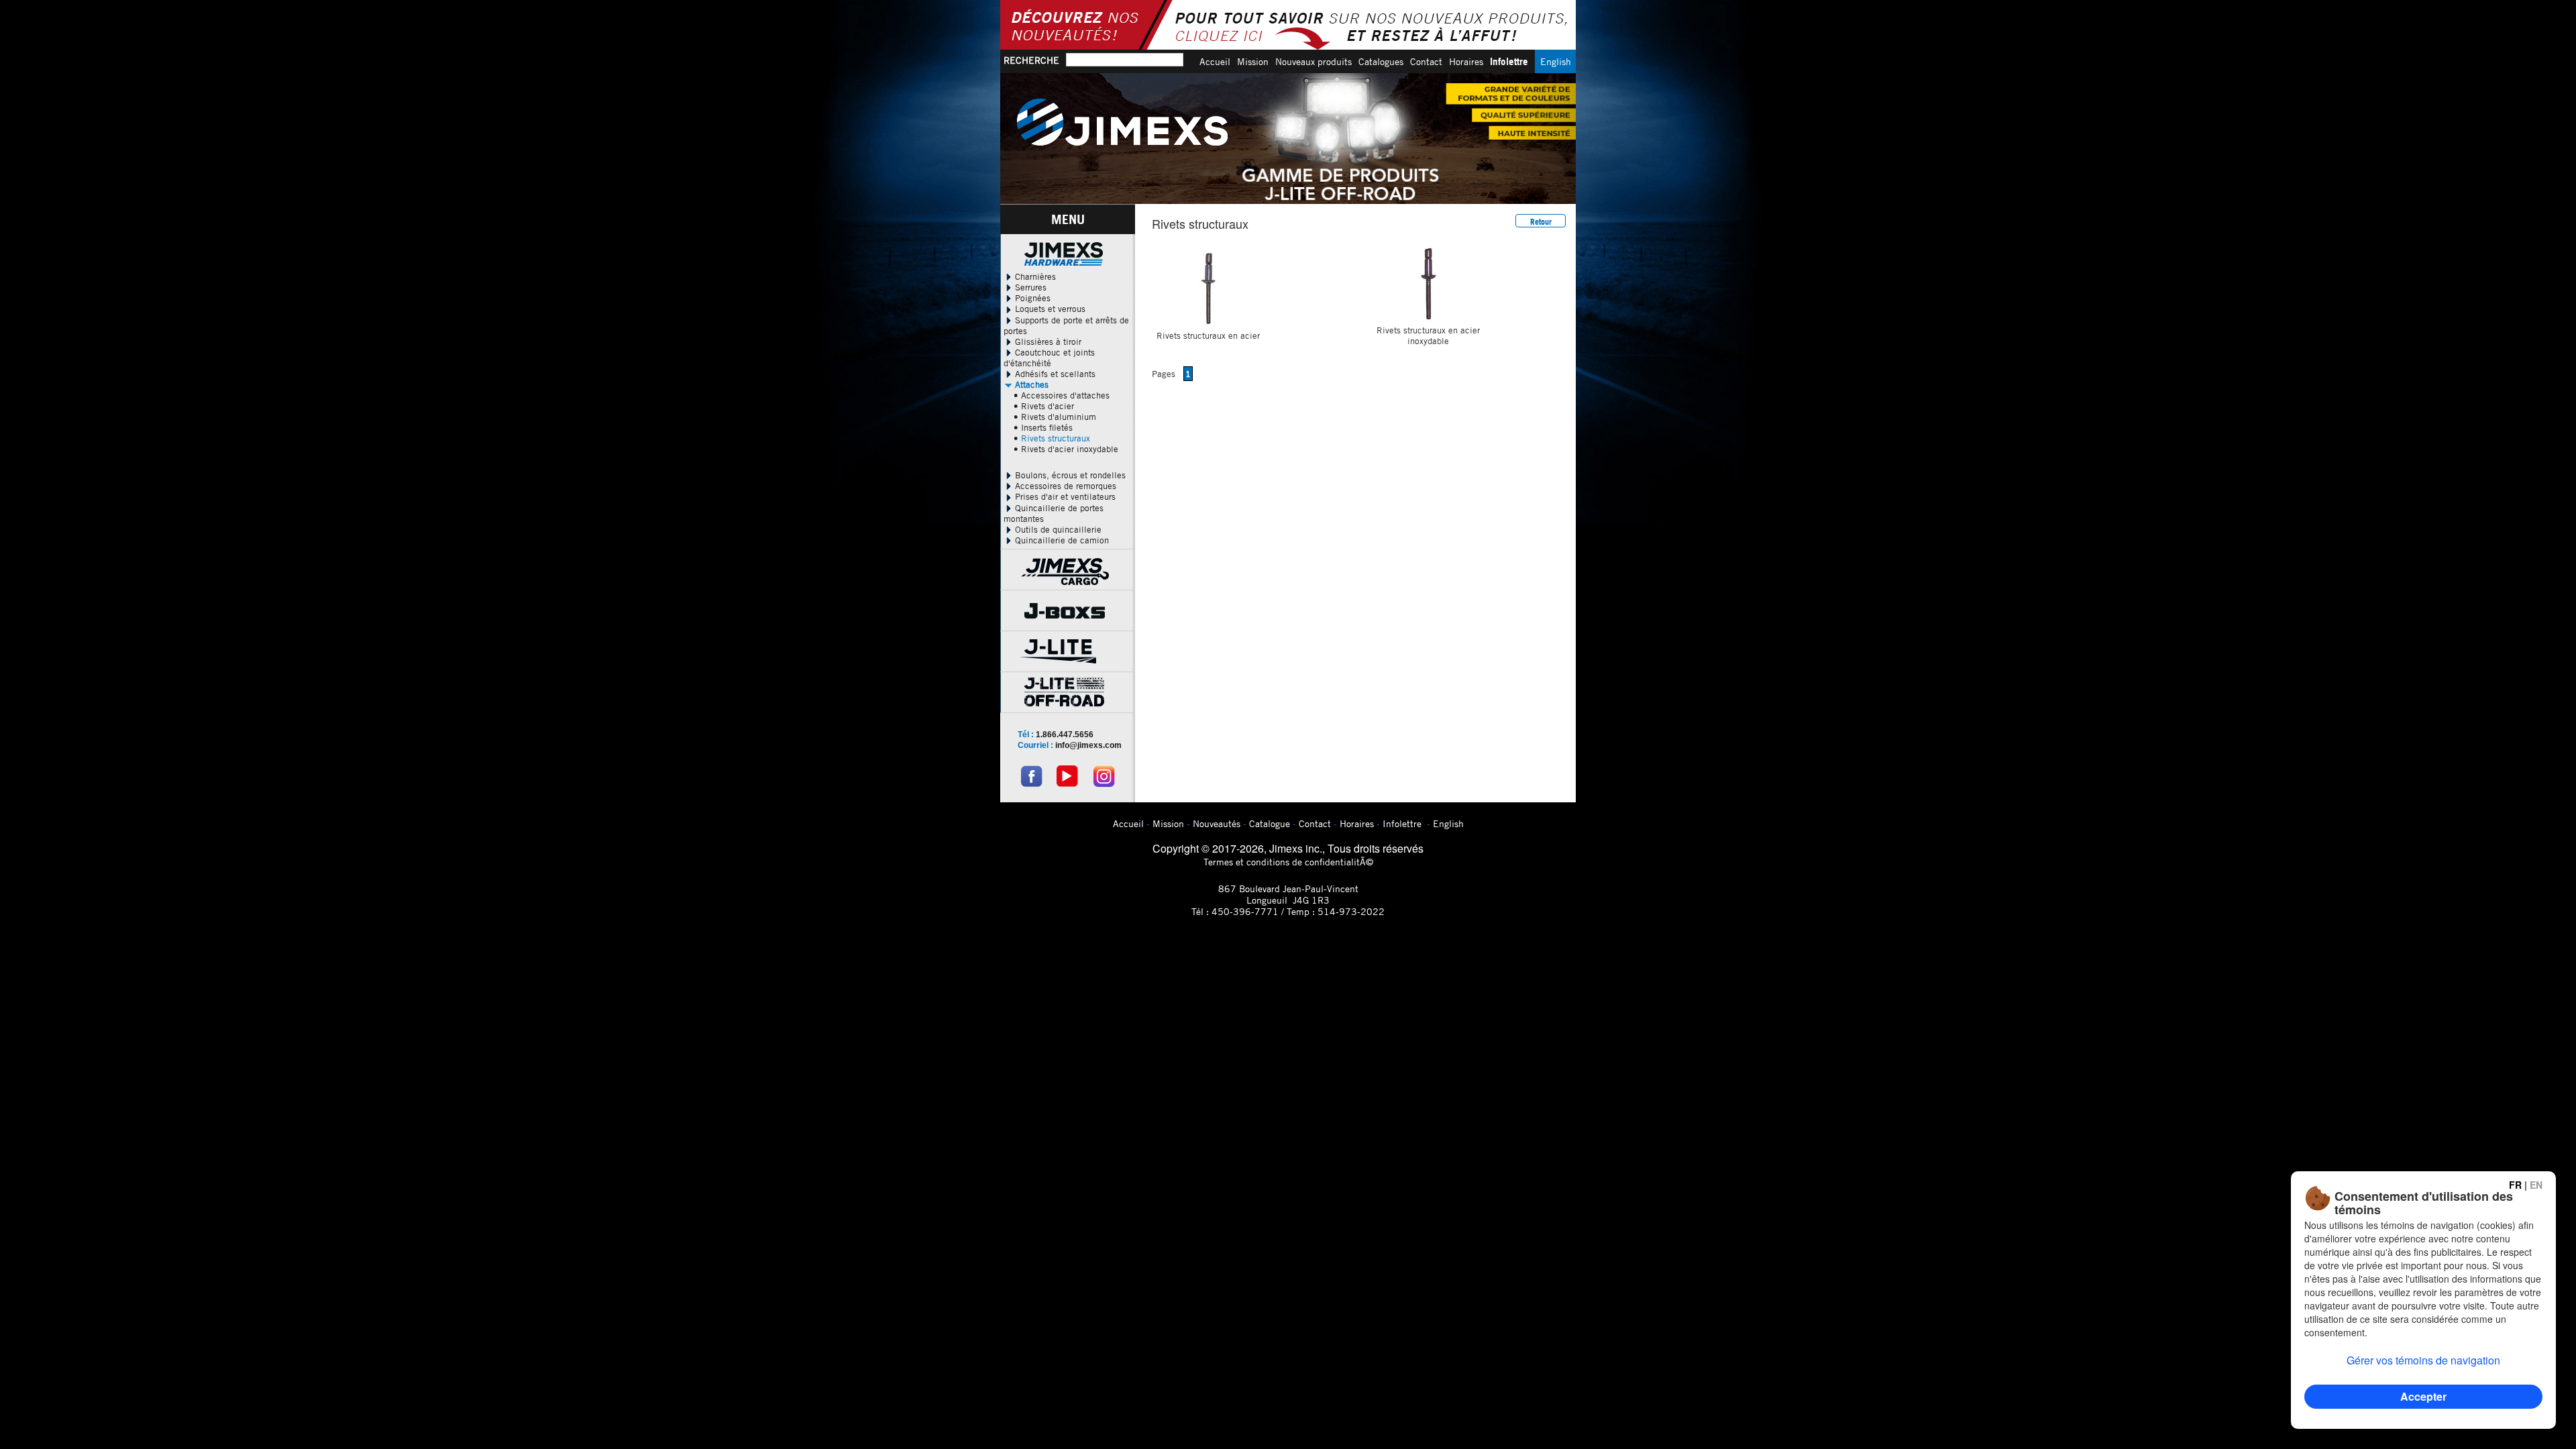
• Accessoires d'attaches (1062, 395)
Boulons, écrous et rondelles (1069, 475)
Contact (1426, 61)
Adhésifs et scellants (1054, 374)
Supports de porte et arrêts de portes (1066, 325)
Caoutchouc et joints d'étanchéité (1049, 358)
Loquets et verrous (1049, 309)
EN (2536, 1185)
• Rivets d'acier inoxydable (1066, 449)
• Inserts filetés (1043, 427)
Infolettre (1509, 61)
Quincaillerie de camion (1061, 540)
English (1556, 61)
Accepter (2423, 1396)
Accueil (1215, 61)
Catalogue (1270, 823)
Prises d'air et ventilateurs (1064, 496)
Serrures (1029, 287)
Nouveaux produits (1313, 61)
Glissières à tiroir (1047, 341)
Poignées (1031, 298)
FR (2515, 1185)
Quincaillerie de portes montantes (1054, 513)
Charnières (1034, 276)
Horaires (1466, 61)
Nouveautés (1217, 823)
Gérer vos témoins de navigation (2423, 1360)
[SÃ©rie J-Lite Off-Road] (1288, 139)
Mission (1253, 61)
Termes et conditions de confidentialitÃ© (1288, 862)
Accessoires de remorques (1064, 486)
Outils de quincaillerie (1057, 529)
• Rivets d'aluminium (1055, 417)
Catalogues (1381, 61)
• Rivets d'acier (1044, 406)
